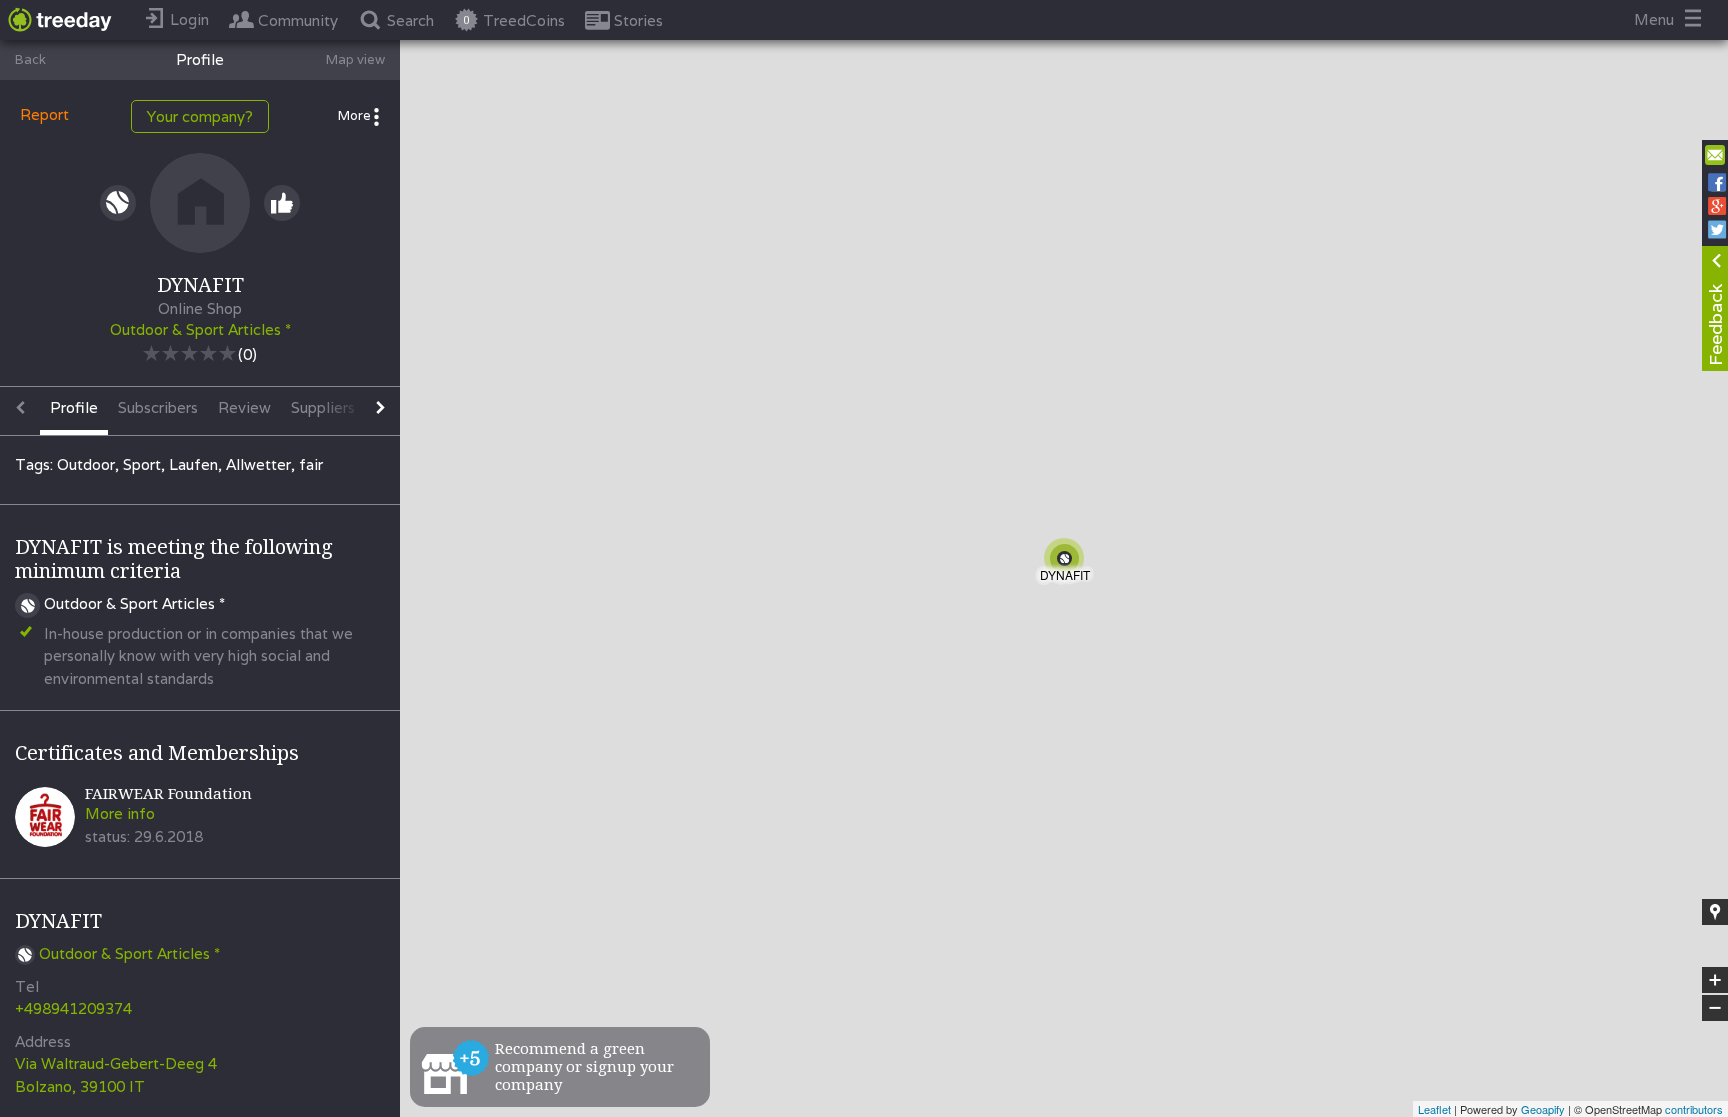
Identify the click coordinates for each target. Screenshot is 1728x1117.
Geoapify (1543, 1109)
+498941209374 (73, 1008)
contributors (1694, 1109)
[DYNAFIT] (1068, 562)
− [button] (1716, 1008)
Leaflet (1434, 1109)
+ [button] (1715, 981)
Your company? (200, 116)
